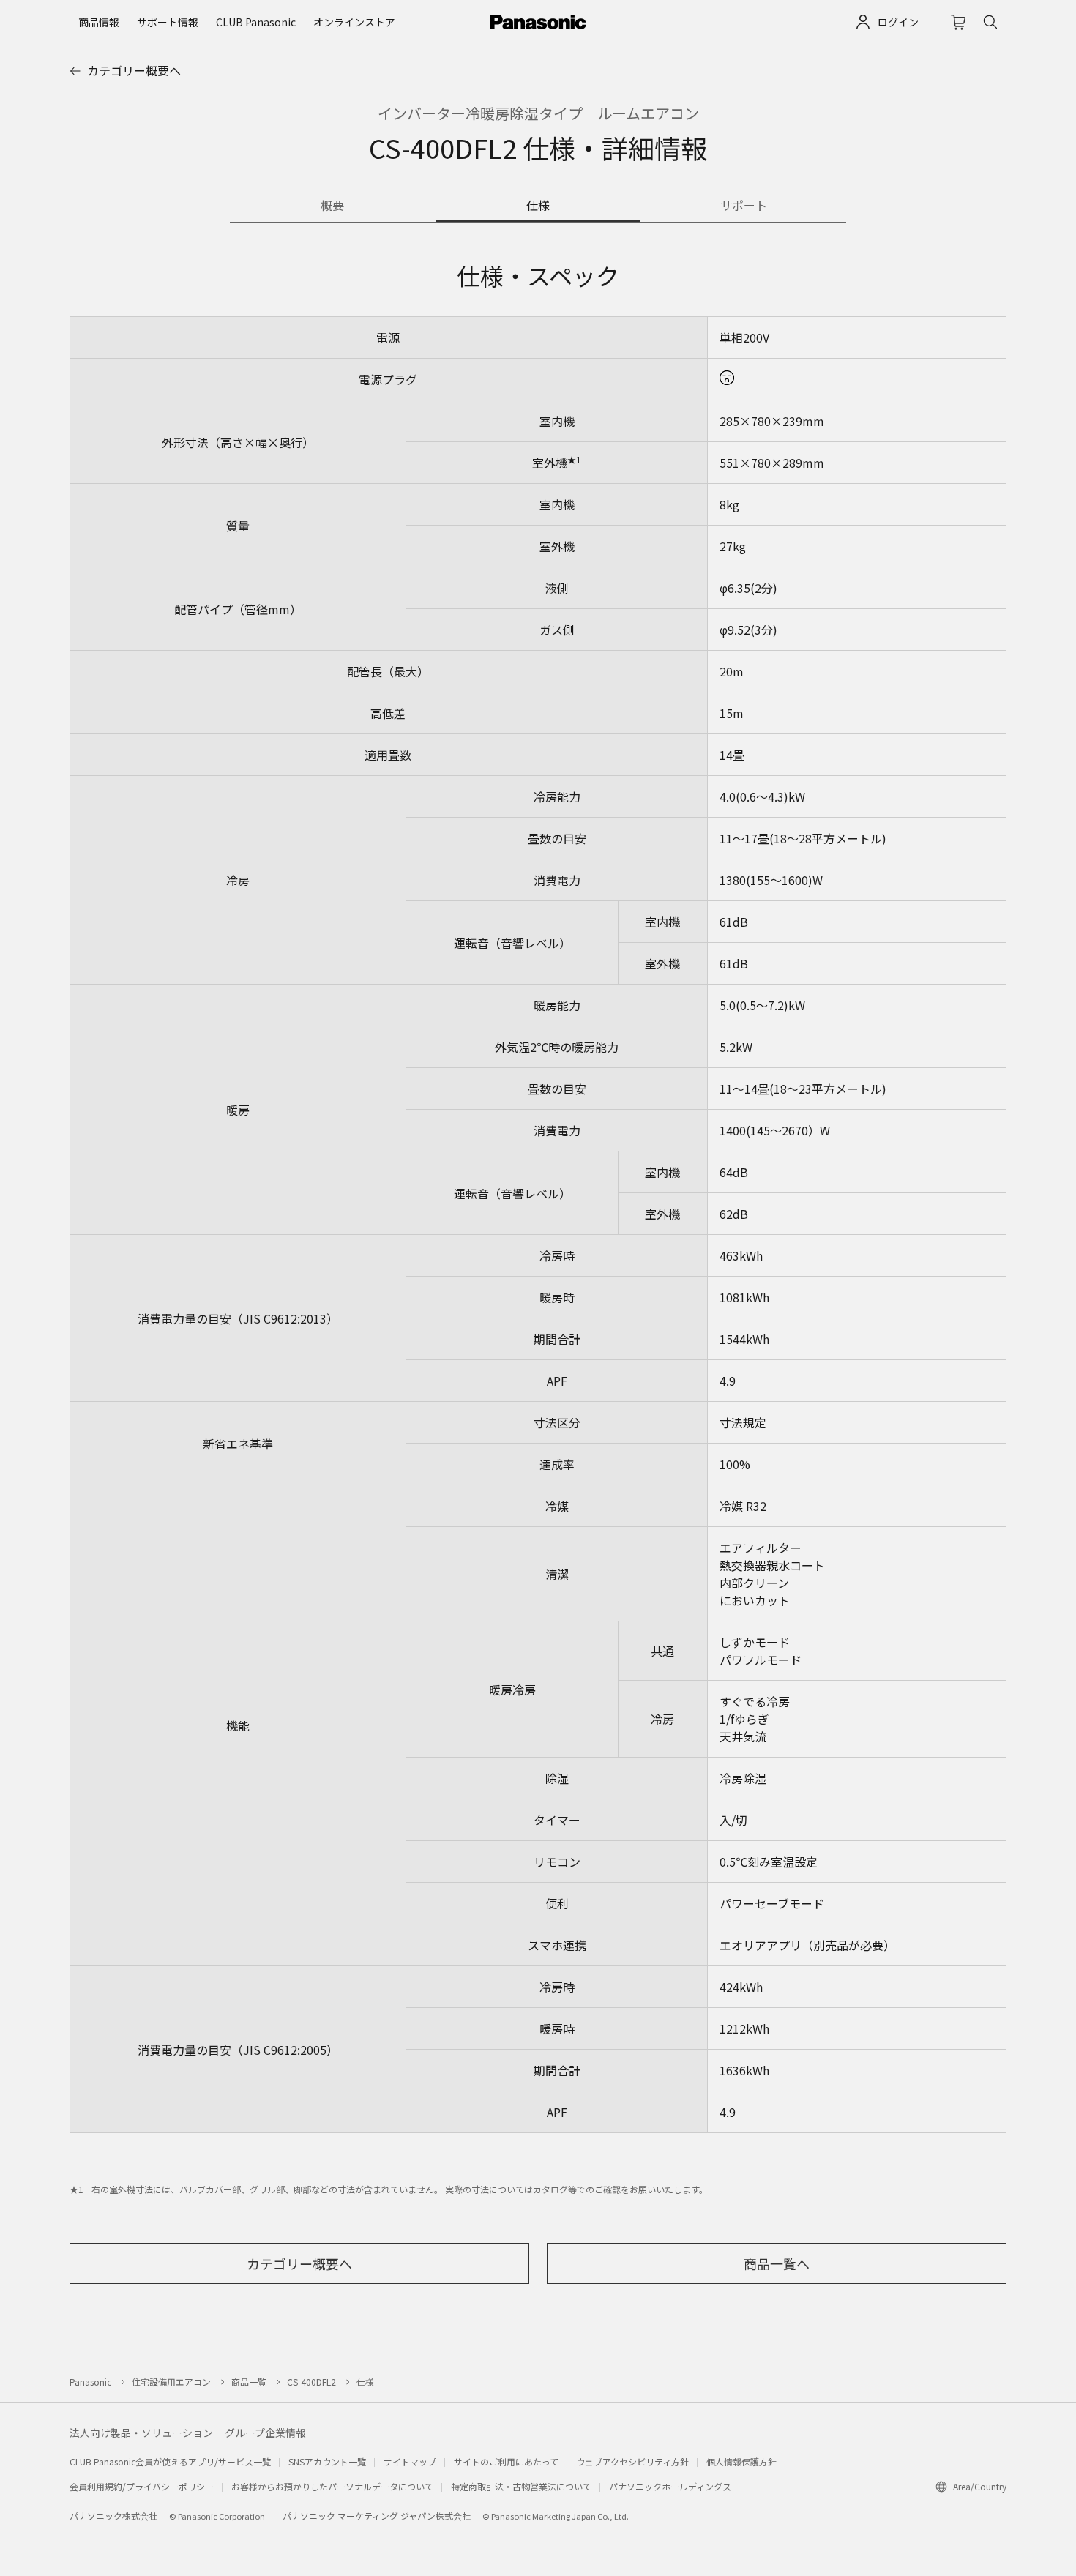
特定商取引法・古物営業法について (521, 2486)
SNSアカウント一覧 (327, 2461)
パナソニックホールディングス (670, 2486)
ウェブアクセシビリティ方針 (632, 2461)
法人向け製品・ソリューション (141, 2433)
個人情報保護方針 (741, 2461)
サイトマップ (410, 2461)
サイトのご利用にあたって (506, 2461)
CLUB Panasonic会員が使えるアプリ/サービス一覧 (170, 2461)
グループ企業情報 (265, 2433)
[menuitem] (99, 22)
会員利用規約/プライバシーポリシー (142, 2486)
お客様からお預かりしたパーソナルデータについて (332, 2486)
